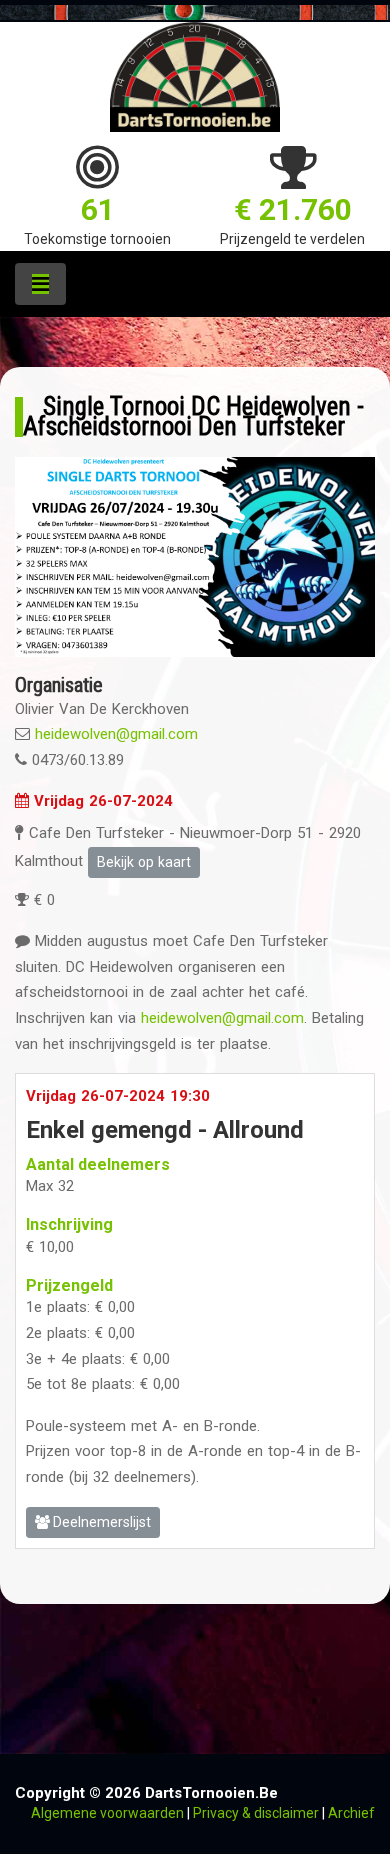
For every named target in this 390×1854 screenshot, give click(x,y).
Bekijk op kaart (144, 862)
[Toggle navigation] (40, 284)
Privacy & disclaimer (256, 1813)
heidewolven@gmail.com (116, 734)
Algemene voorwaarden (107, 1813)
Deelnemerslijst (100, 1522)
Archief (351, 1813)
